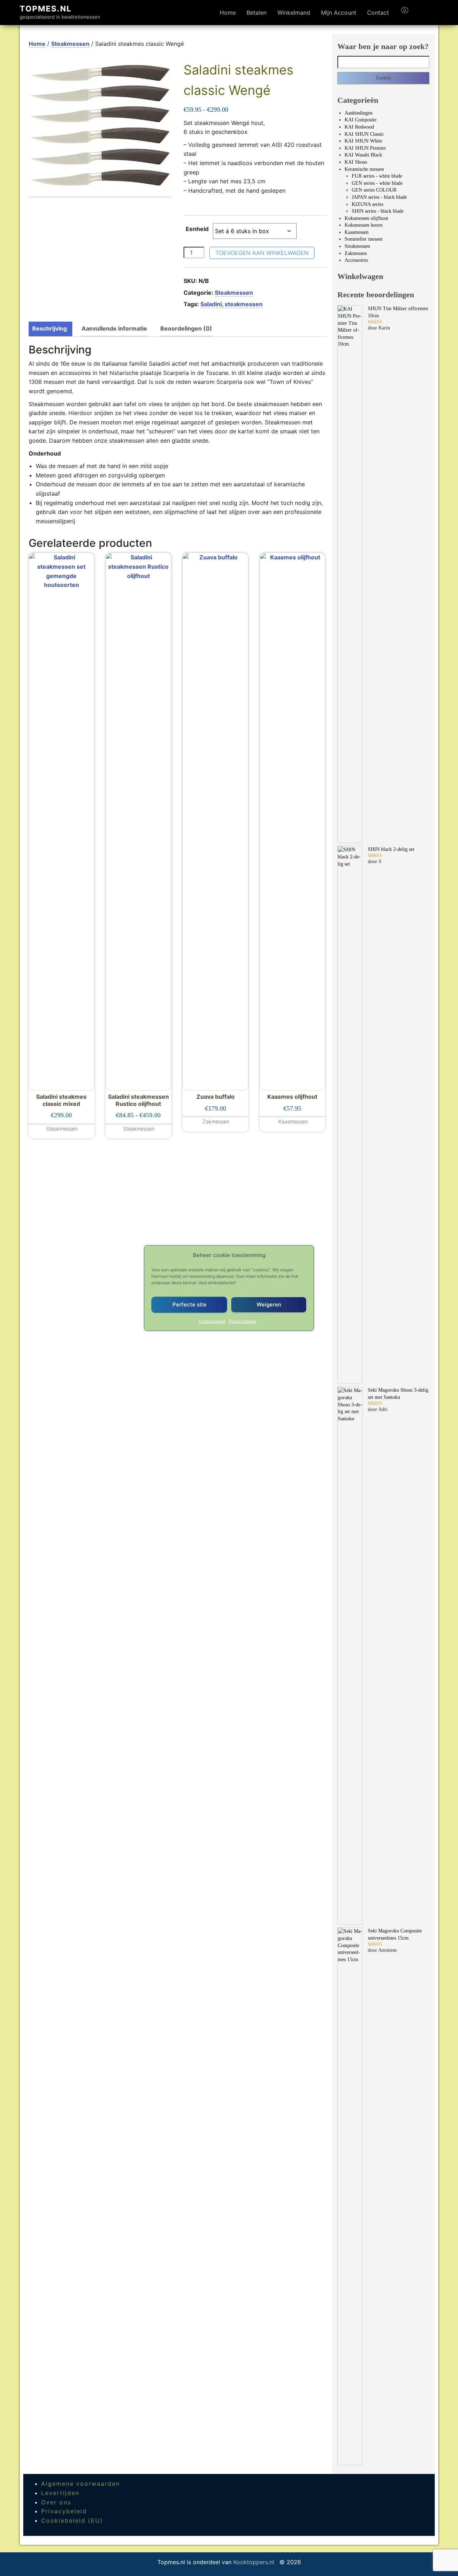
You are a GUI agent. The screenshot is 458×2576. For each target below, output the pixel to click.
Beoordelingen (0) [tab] (186, 328)
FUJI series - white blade (377, 176)
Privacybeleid (242, 1321)
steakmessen (244, 304)
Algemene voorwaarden (81, 2484)
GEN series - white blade (377, 183)
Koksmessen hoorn (364, 225)
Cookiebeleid (212, 1321)
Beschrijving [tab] (50, 328)
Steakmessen (70, 44)
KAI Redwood (359, 127)
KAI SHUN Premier (365, 148)
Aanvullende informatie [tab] (114, 328)
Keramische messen (364, 169)
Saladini (211, 304)
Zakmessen (356, 253)
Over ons (56, 2502)
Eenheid (197, 229)
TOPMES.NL (46, 9)
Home (228, 13)
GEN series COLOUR (374, 190)
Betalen (257, 13)
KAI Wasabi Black (363, 155)
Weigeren (269, 1304)
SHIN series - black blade (378, 211)
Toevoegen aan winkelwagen (262, 253)
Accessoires (356, 260)
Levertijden (60, 2493)
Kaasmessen (357, 232)
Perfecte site (189, 1304)
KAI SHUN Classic (364, 134)
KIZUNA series (367, 204)
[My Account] (418, 13)
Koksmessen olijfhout (366, 218)
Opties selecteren (138, 1124)
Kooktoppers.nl (255, 2562)
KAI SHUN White (363, 141)
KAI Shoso (356, 162)
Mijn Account (339, 13)
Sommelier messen (364, 239)
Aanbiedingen (359, 113)
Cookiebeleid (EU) (72, 2520)
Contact (378, 13)
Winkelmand (294, 13)
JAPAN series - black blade (379, 197)
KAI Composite (360, 120)
